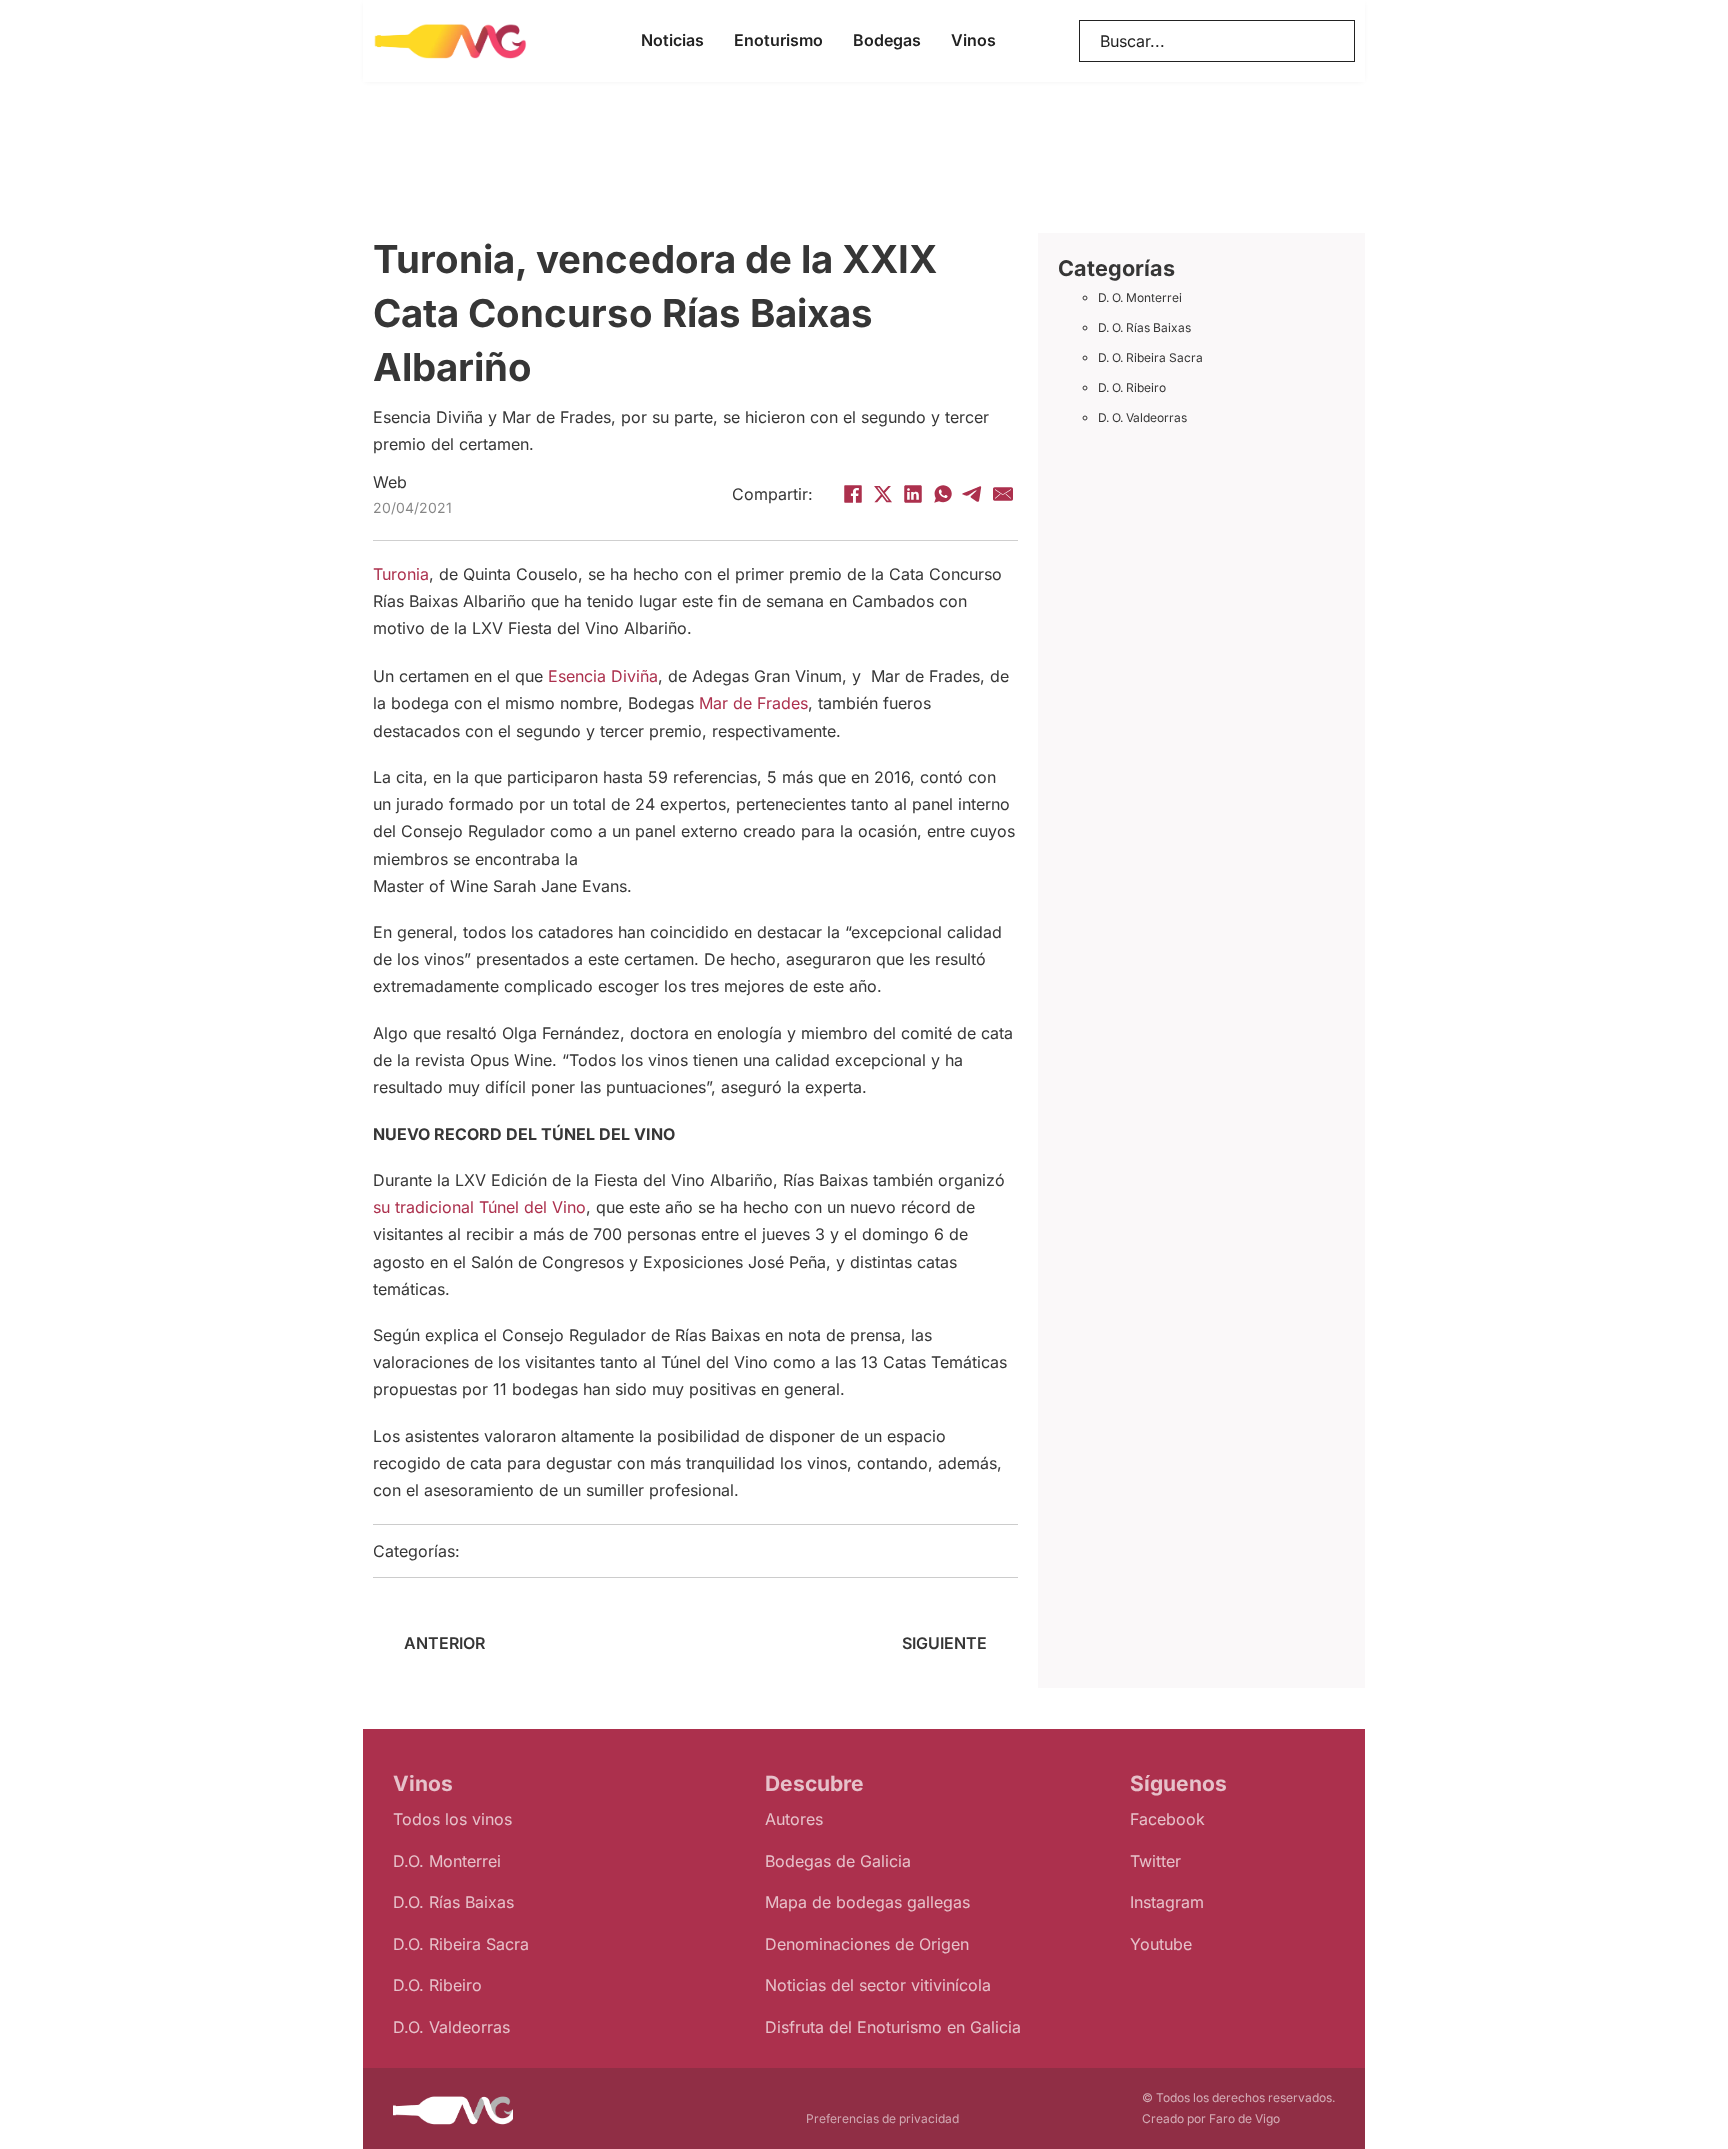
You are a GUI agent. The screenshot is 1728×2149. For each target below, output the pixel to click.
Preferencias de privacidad (882, 2118)
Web (390, 482)
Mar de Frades (753, 703)
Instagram (1167, 1902)
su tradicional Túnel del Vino (479, 1207)
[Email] (1003, 494)
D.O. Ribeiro (437, 1985)
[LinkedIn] (913, 494)
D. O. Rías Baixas (1144, 327)
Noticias (672, 40)
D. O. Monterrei (1140, 297)
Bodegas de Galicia (838, 1861)
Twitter (1155, 1861)
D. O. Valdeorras (1142, 417)
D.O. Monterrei (447, 1861)
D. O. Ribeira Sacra (1150, 357)
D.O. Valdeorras (451, 2027)
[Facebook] (853, 494)
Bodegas (887, 40)
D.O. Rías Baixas (453, 1902)
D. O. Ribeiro (1132, 387)
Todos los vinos (452, 1819)
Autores (794, 1819)
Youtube (1161, 1944)
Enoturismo (778, 40)
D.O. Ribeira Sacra (461, 1944)
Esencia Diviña (603, 676)
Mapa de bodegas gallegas (867, 1902)
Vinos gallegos (560, 1551)
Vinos (973, 40)
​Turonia (401, 574)
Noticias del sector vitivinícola (878, 1985)
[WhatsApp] (943, 494)
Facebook (1167, 1819)
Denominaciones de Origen (867, 1944)
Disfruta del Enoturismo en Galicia (893, 2027)
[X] (883, 494)
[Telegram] (973, 494)
